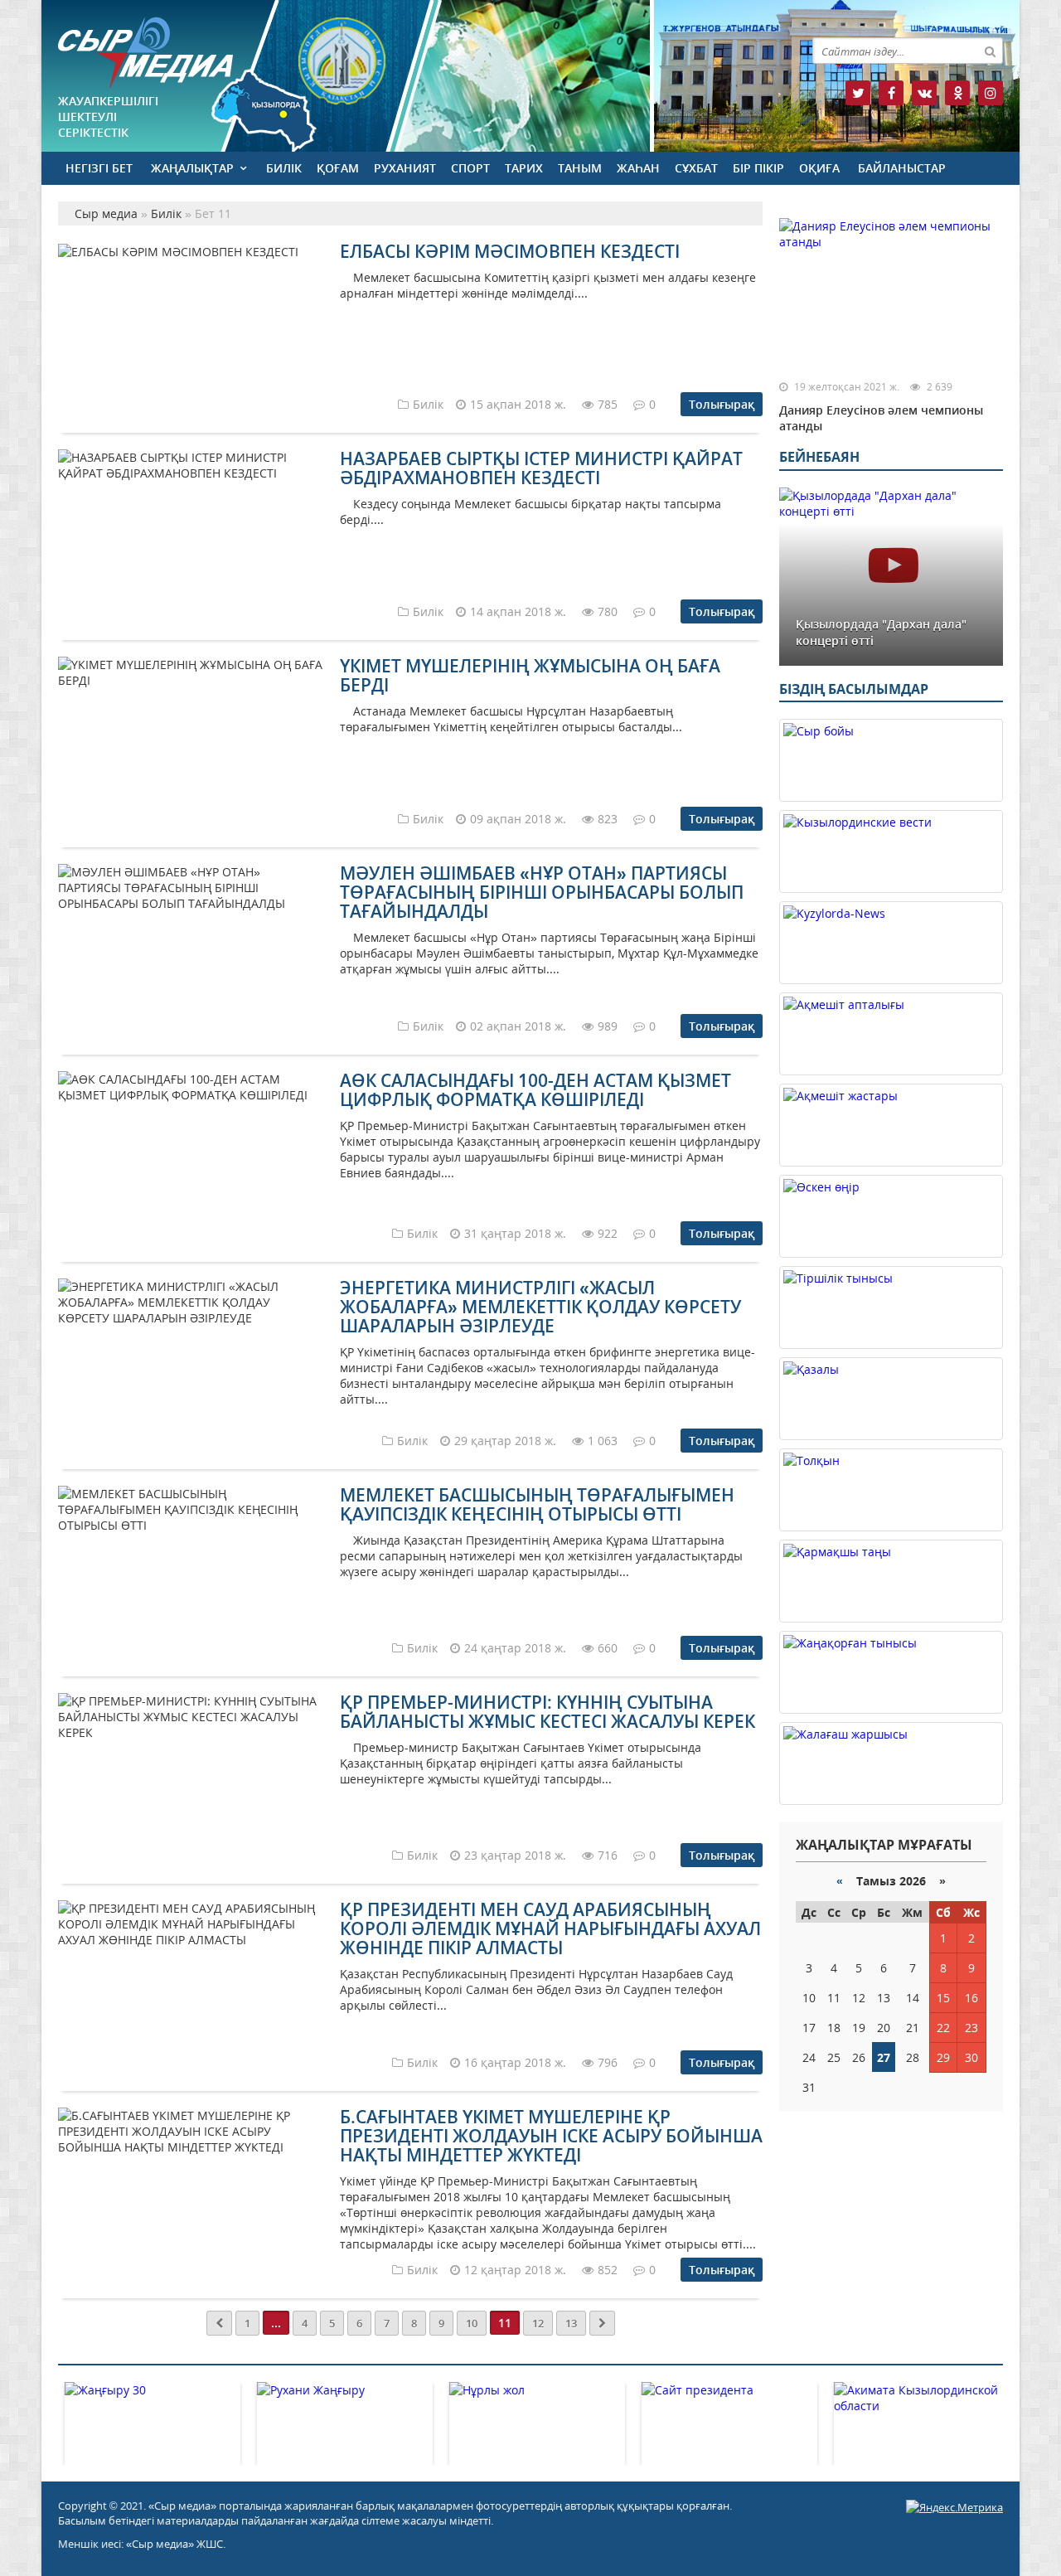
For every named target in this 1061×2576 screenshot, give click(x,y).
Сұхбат (696, 168)
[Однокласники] (957, 93)
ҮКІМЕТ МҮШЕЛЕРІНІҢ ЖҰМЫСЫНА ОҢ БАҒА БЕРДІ (530, 675)
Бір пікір (758, 168)
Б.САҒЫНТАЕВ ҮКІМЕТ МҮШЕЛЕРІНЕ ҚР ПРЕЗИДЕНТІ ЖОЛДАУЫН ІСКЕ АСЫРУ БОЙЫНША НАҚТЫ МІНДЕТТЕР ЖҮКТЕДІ (551, 2136)
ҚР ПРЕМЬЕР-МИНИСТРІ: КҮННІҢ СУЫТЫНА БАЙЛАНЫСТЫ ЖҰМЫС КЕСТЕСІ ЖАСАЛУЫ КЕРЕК (547, 1712)
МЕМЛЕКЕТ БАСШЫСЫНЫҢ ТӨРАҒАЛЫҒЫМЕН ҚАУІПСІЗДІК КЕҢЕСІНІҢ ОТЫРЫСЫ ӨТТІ (537, 1504)
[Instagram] (991, 93)
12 (538, 2323)
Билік (284, 168)
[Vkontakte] (924, 93)
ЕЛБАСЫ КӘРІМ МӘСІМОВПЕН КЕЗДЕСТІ (510, 251)
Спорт (470, 168)
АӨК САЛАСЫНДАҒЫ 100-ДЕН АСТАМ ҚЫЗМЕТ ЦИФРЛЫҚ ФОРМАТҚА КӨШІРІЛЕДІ (535, 1090)
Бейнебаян (819, 457)
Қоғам (338, 168)
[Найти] (990, 51)
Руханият (405, 168)
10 (472, 2323)
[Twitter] (858, 93)
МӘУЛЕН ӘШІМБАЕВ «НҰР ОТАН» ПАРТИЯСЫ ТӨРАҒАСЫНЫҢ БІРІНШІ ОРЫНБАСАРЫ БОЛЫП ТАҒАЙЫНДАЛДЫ (542, 892)
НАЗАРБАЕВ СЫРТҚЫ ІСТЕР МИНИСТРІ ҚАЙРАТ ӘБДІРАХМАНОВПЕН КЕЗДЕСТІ (541, 468)
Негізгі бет (99, 168)
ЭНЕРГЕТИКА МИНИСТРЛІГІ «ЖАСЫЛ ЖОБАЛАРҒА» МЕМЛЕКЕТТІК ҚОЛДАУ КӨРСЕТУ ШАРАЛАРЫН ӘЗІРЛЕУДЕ (540, 1307)
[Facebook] (891, 93)
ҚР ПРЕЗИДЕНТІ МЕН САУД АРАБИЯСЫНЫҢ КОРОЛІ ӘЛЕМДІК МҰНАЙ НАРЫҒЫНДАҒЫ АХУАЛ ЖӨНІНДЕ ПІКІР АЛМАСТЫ (550, 1928)
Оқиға (819, 168)
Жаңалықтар (192, 168)
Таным (580, 168)
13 (571, 2323)
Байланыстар (902, 168)
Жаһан (638, 168)
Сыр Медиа (145, 53)
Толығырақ (722, 404)
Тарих (524, 168)
